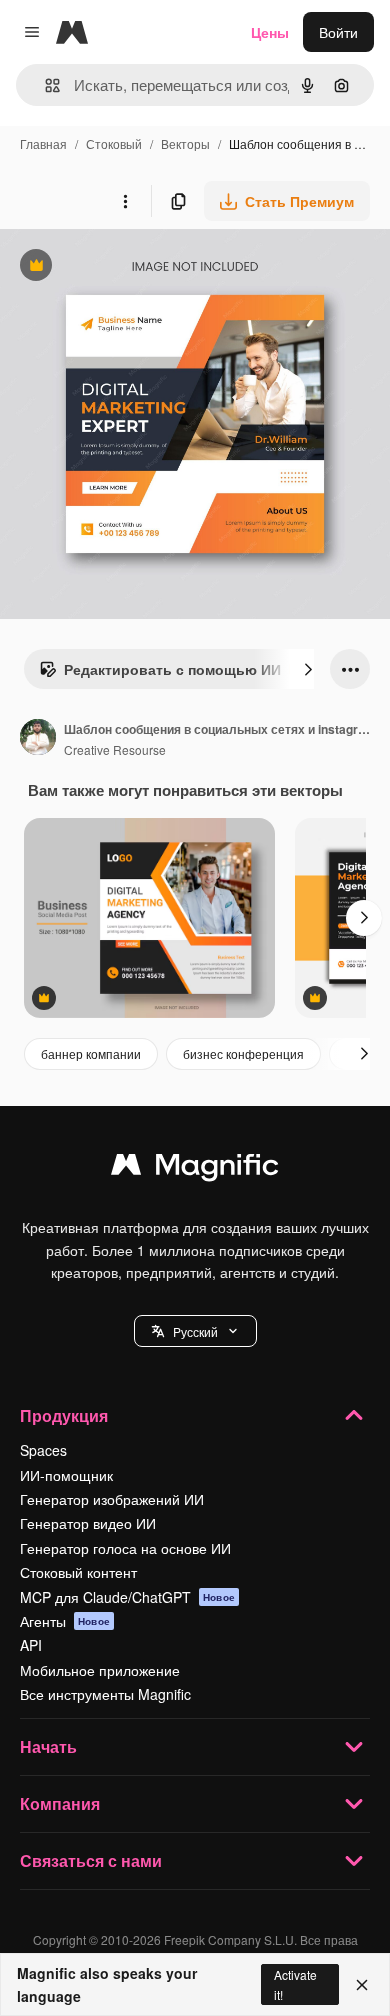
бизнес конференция (243, 1053)
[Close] (362, 1985)
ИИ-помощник (66, 1475)
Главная (43, 143)
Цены (270, 32)
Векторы (185, 143)
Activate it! (295, 1984)
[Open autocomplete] (44, 85)
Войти (338, 32)
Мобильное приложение (100, 1670)
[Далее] (308, 669)
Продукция (64, 1415)
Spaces (43, 1450)
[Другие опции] (125, 201)
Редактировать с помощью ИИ (160, 674)
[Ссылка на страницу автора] (38, 739)
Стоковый (114, 143)
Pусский (195, 1331)
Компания (60, 1803)
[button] (195, 1331)
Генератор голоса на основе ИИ (125, 1548)
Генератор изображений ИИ (112, 1499)
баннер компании (91, 1053)
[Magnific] (195, 1169)
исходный (134, 267)
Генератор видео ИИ (88, 1523)
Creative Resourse (115, 749)
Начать (48, 1746)
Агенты (65, 1621)
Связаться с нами (91, 1860)
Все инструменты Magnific (105, 1694)
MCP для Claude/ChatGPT (127, 1597)
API (31, 1645)
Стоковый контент (78, 1572)
